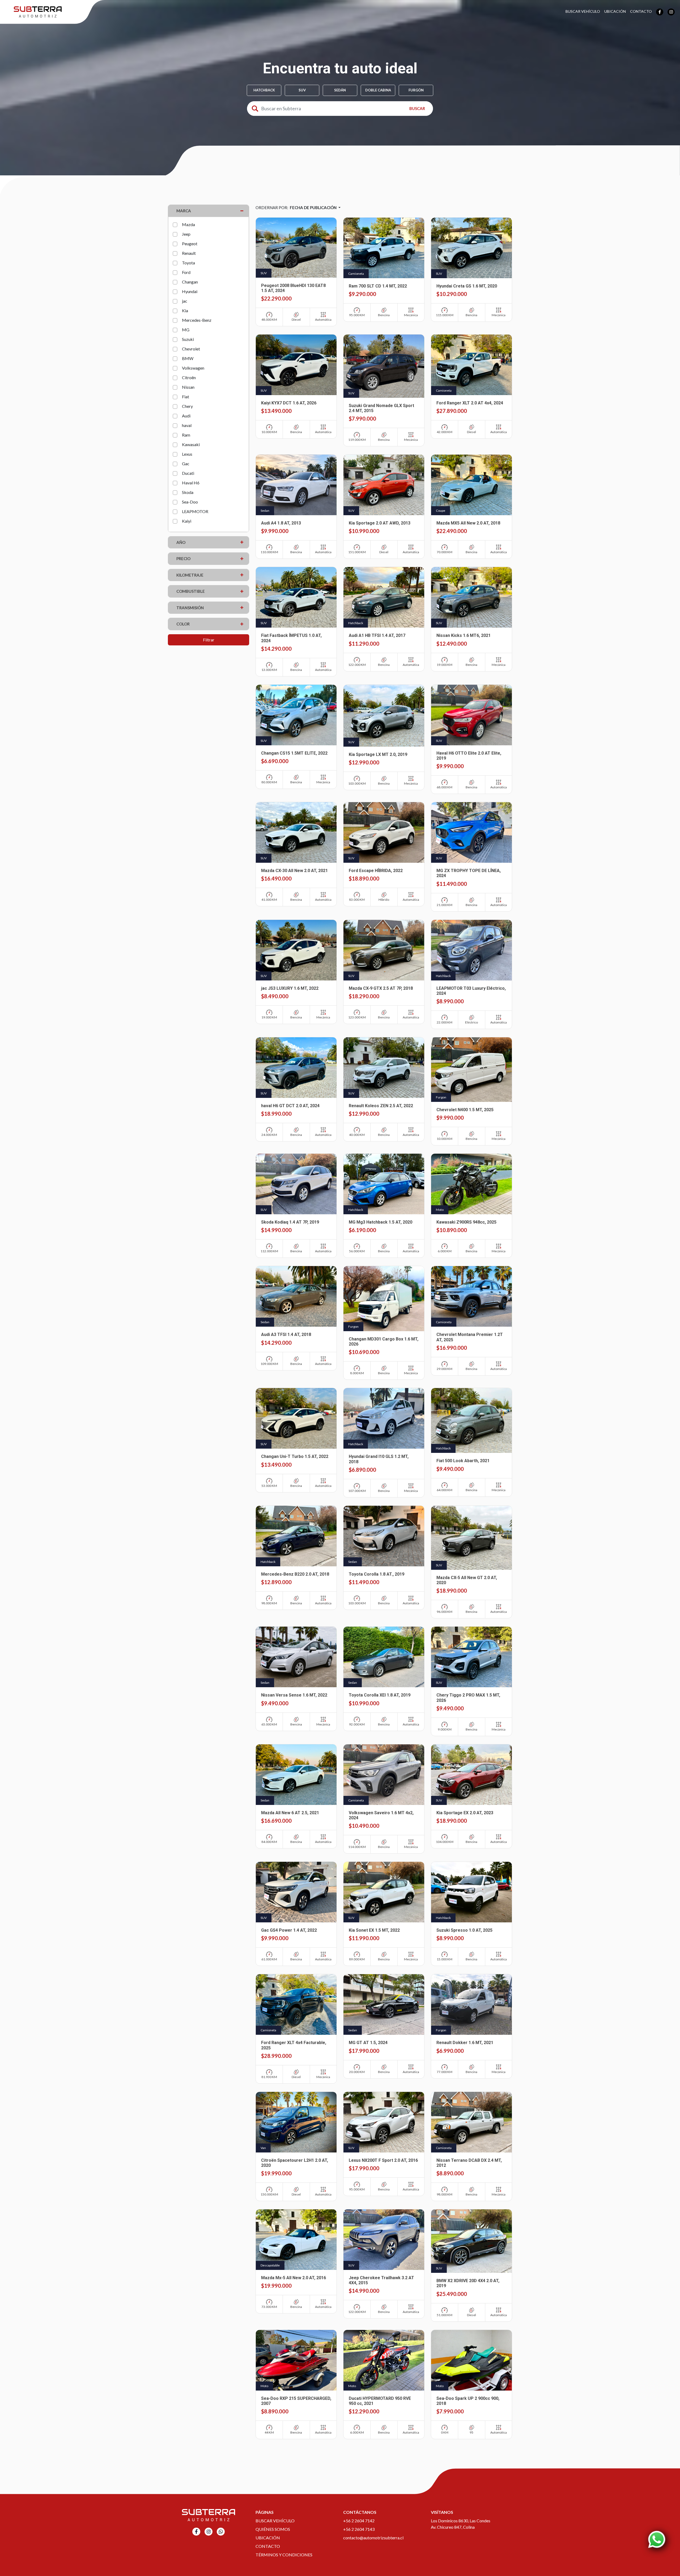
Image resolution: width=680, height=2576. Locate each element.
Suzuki (188, 339)
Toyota (188, 263)
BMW (188, 358)
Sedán (340, 90)
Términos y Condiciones (284, 2555)
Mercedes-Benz (197, 320)
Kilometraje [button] (190, 575)
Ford (186, 272)
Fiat (186, 397)
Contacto (641, 11)
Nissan (188, 387)
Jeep (186, 234)
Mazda (188, 224)
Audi (186, 416)
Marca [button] (184, 211)
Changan (190, 282)
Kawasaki (191, 444)
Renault (189, 253)
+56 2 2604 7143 (359, 2529)
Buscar (417, 108)
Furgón (416, 90)
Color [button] (183, 624)
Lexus (187, 454)
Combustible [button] (191, 591)
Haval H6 (191, 483)
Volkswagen (193, 368)
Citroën (189, 377)
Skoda (188, 492)
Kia (185, 310)
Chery (187, 406)
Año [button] (181, 542)
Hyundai (190, 291)
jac (185, 301)
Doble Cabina (378, 90)
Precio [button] (183, 559)
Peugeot (190, 244)
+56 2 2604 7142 (359, 2521)
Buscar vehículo (275, 2521)
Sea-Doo (190, 502)
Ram (186, 435)
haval (187, 425)
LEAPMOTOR (195, 511)
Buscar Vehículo (583, 11)
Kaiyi (187, 521)
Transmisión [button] (190, 608)
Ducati (188, 473)
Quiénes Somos (273, 2529)
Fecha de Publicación (314, 208)
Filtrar (209, 640)
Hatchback (264, 90)
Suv (302, 90)
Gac (186, 464)
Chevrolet (191, 349)
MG (186, 330)
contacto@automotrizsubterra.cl (373, 2538)
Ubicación (615, 11)
